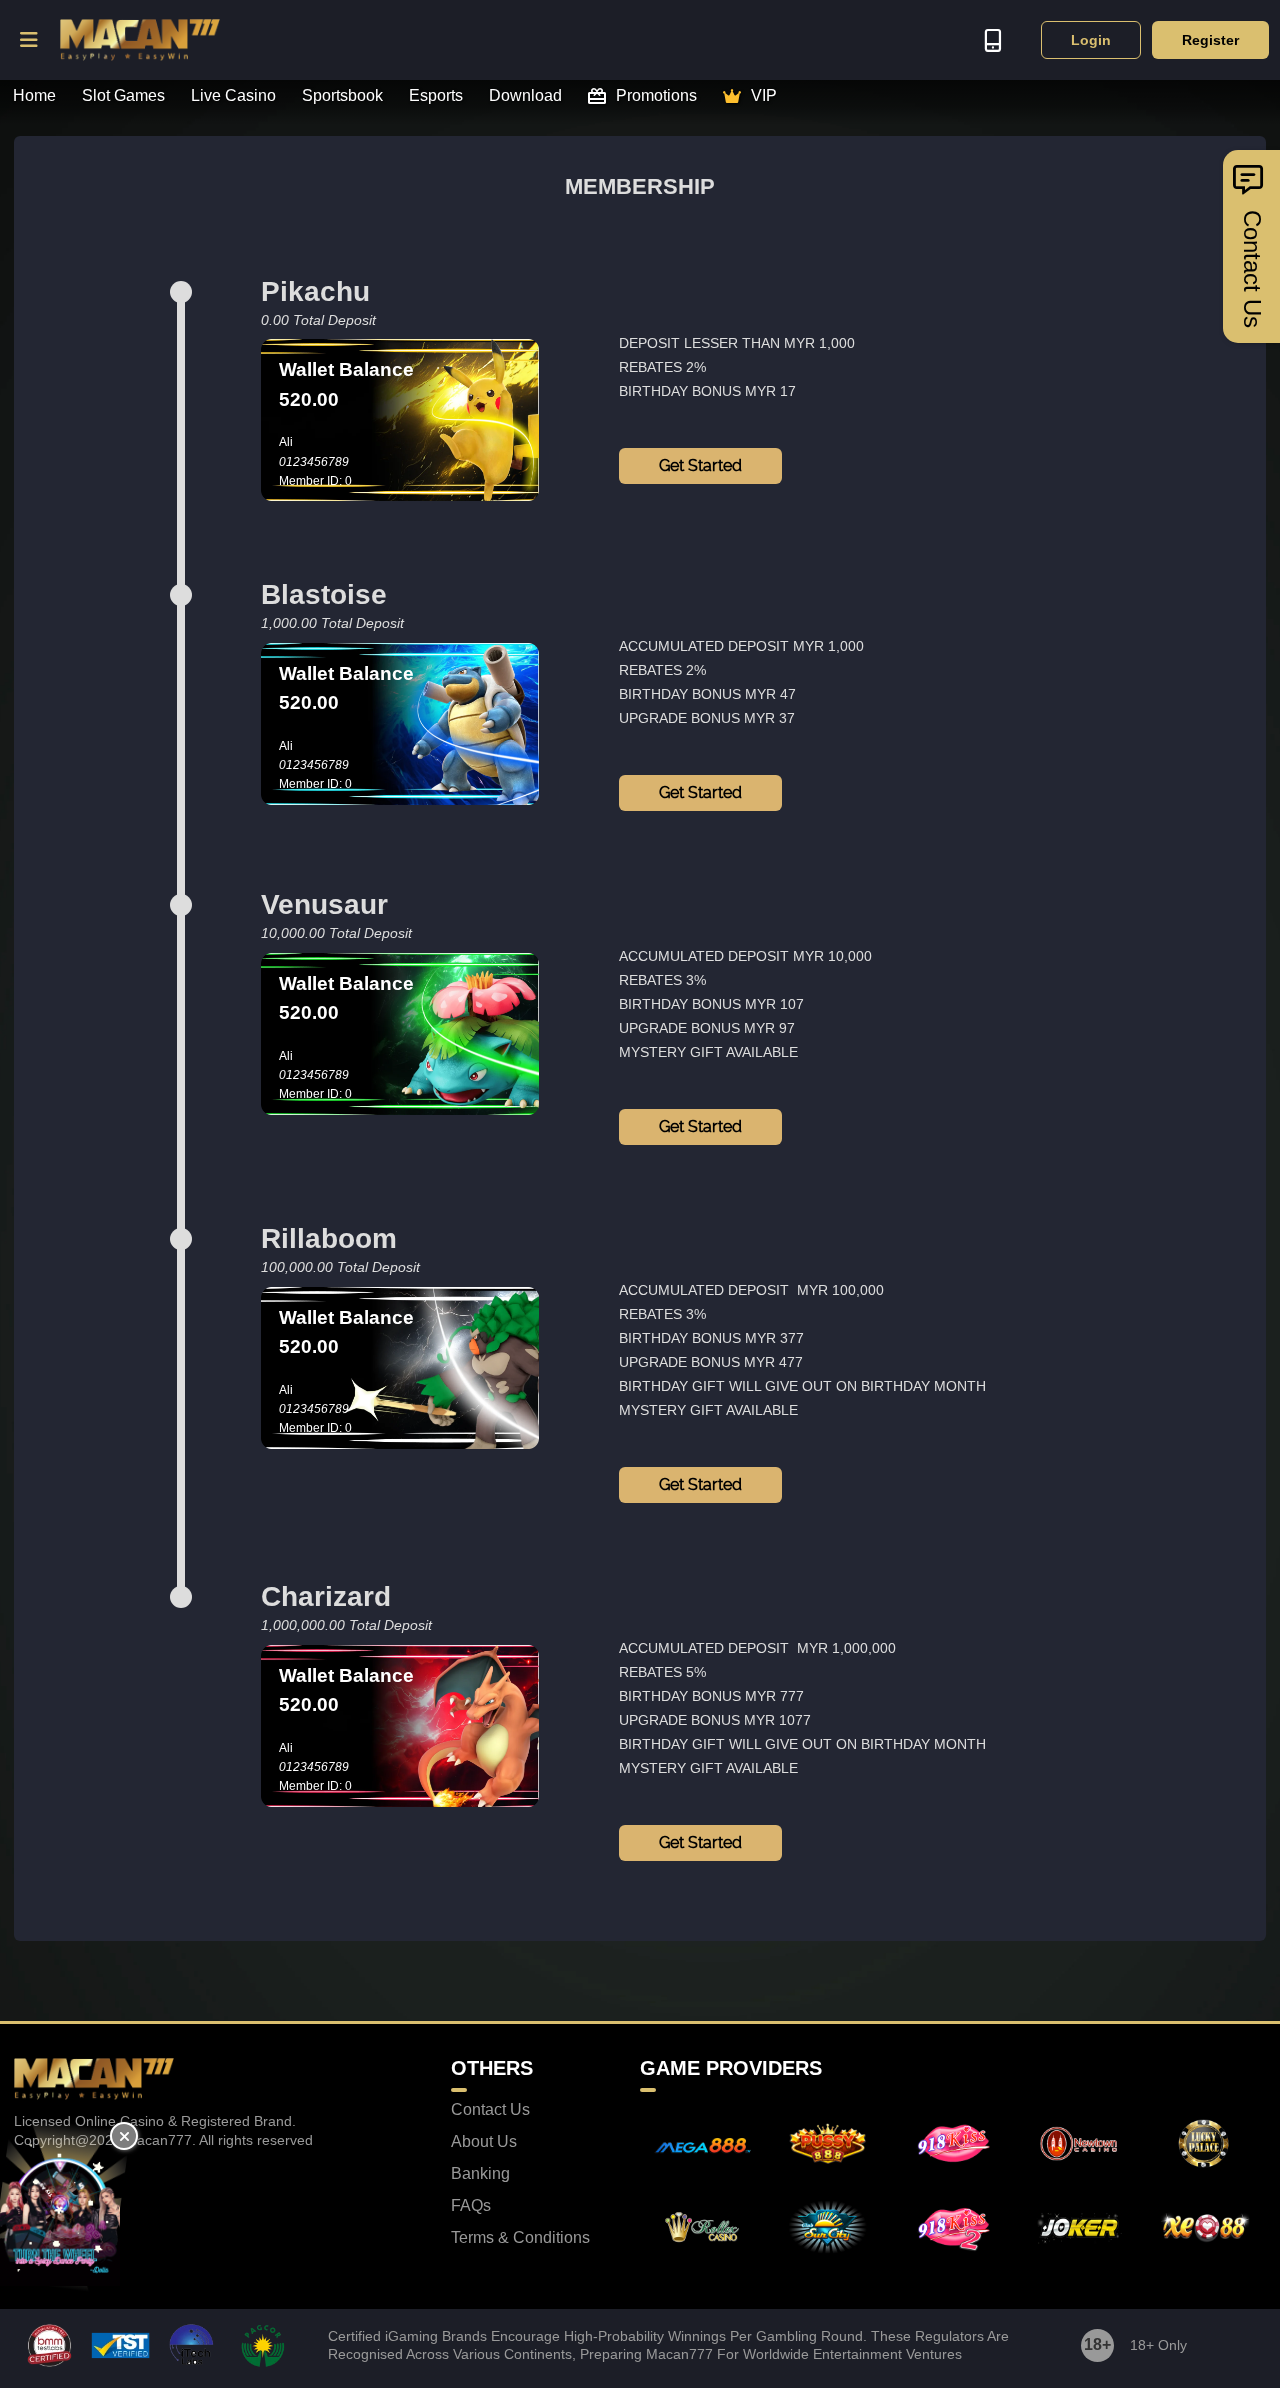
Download (525, 96)
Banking (480, 2174)
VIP (764, 96)
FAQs (471, 2206)
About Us (484, 2142)
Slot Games (123, 96)
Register (1210, 40)
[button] (30, 40)
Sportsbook (342, 96)
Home (34, 96)
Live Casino (233, 96)
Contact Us (490, 2110)
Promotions (656, 96)
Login (1091, 40)
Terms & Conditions (520, 2238)
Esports (436, 96)
